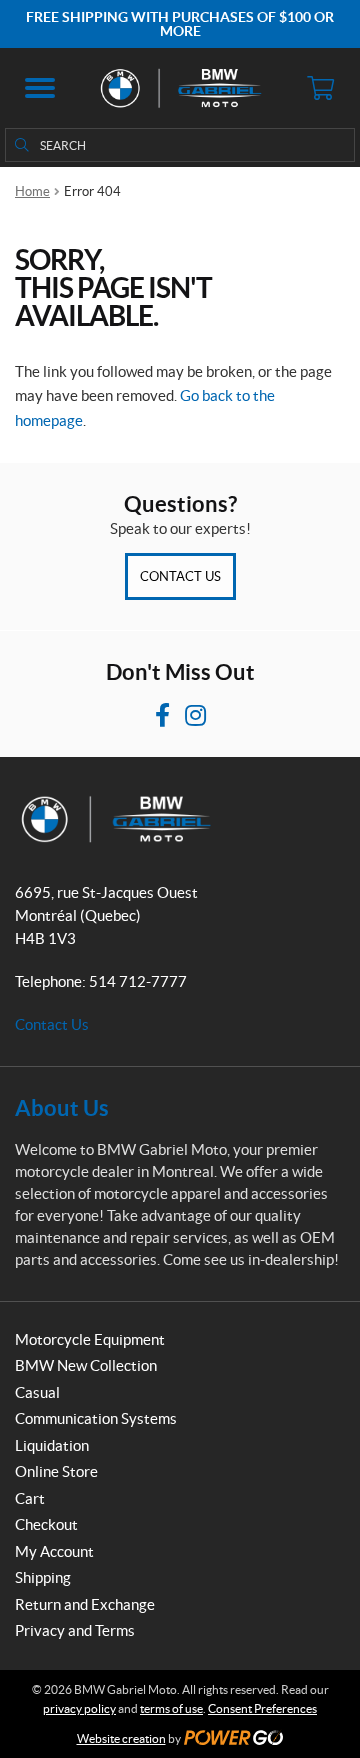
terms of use (171, 1708)
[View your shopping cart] (320, 88)
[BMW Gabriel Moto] (180, 88)
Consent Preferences (262, 1708)
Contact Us (180, 576)
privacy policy (79, 1708)
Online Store (56, 1471)
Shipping (43, 1577)
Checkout (46, 1524)
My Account (54, 1551)
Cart (30, 1498)
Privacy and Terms (75, 1630)
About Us (62, 1107)
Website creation (121, 1738)
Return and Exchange (85, 1604)
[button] (40, 88)
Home (32, 191)
